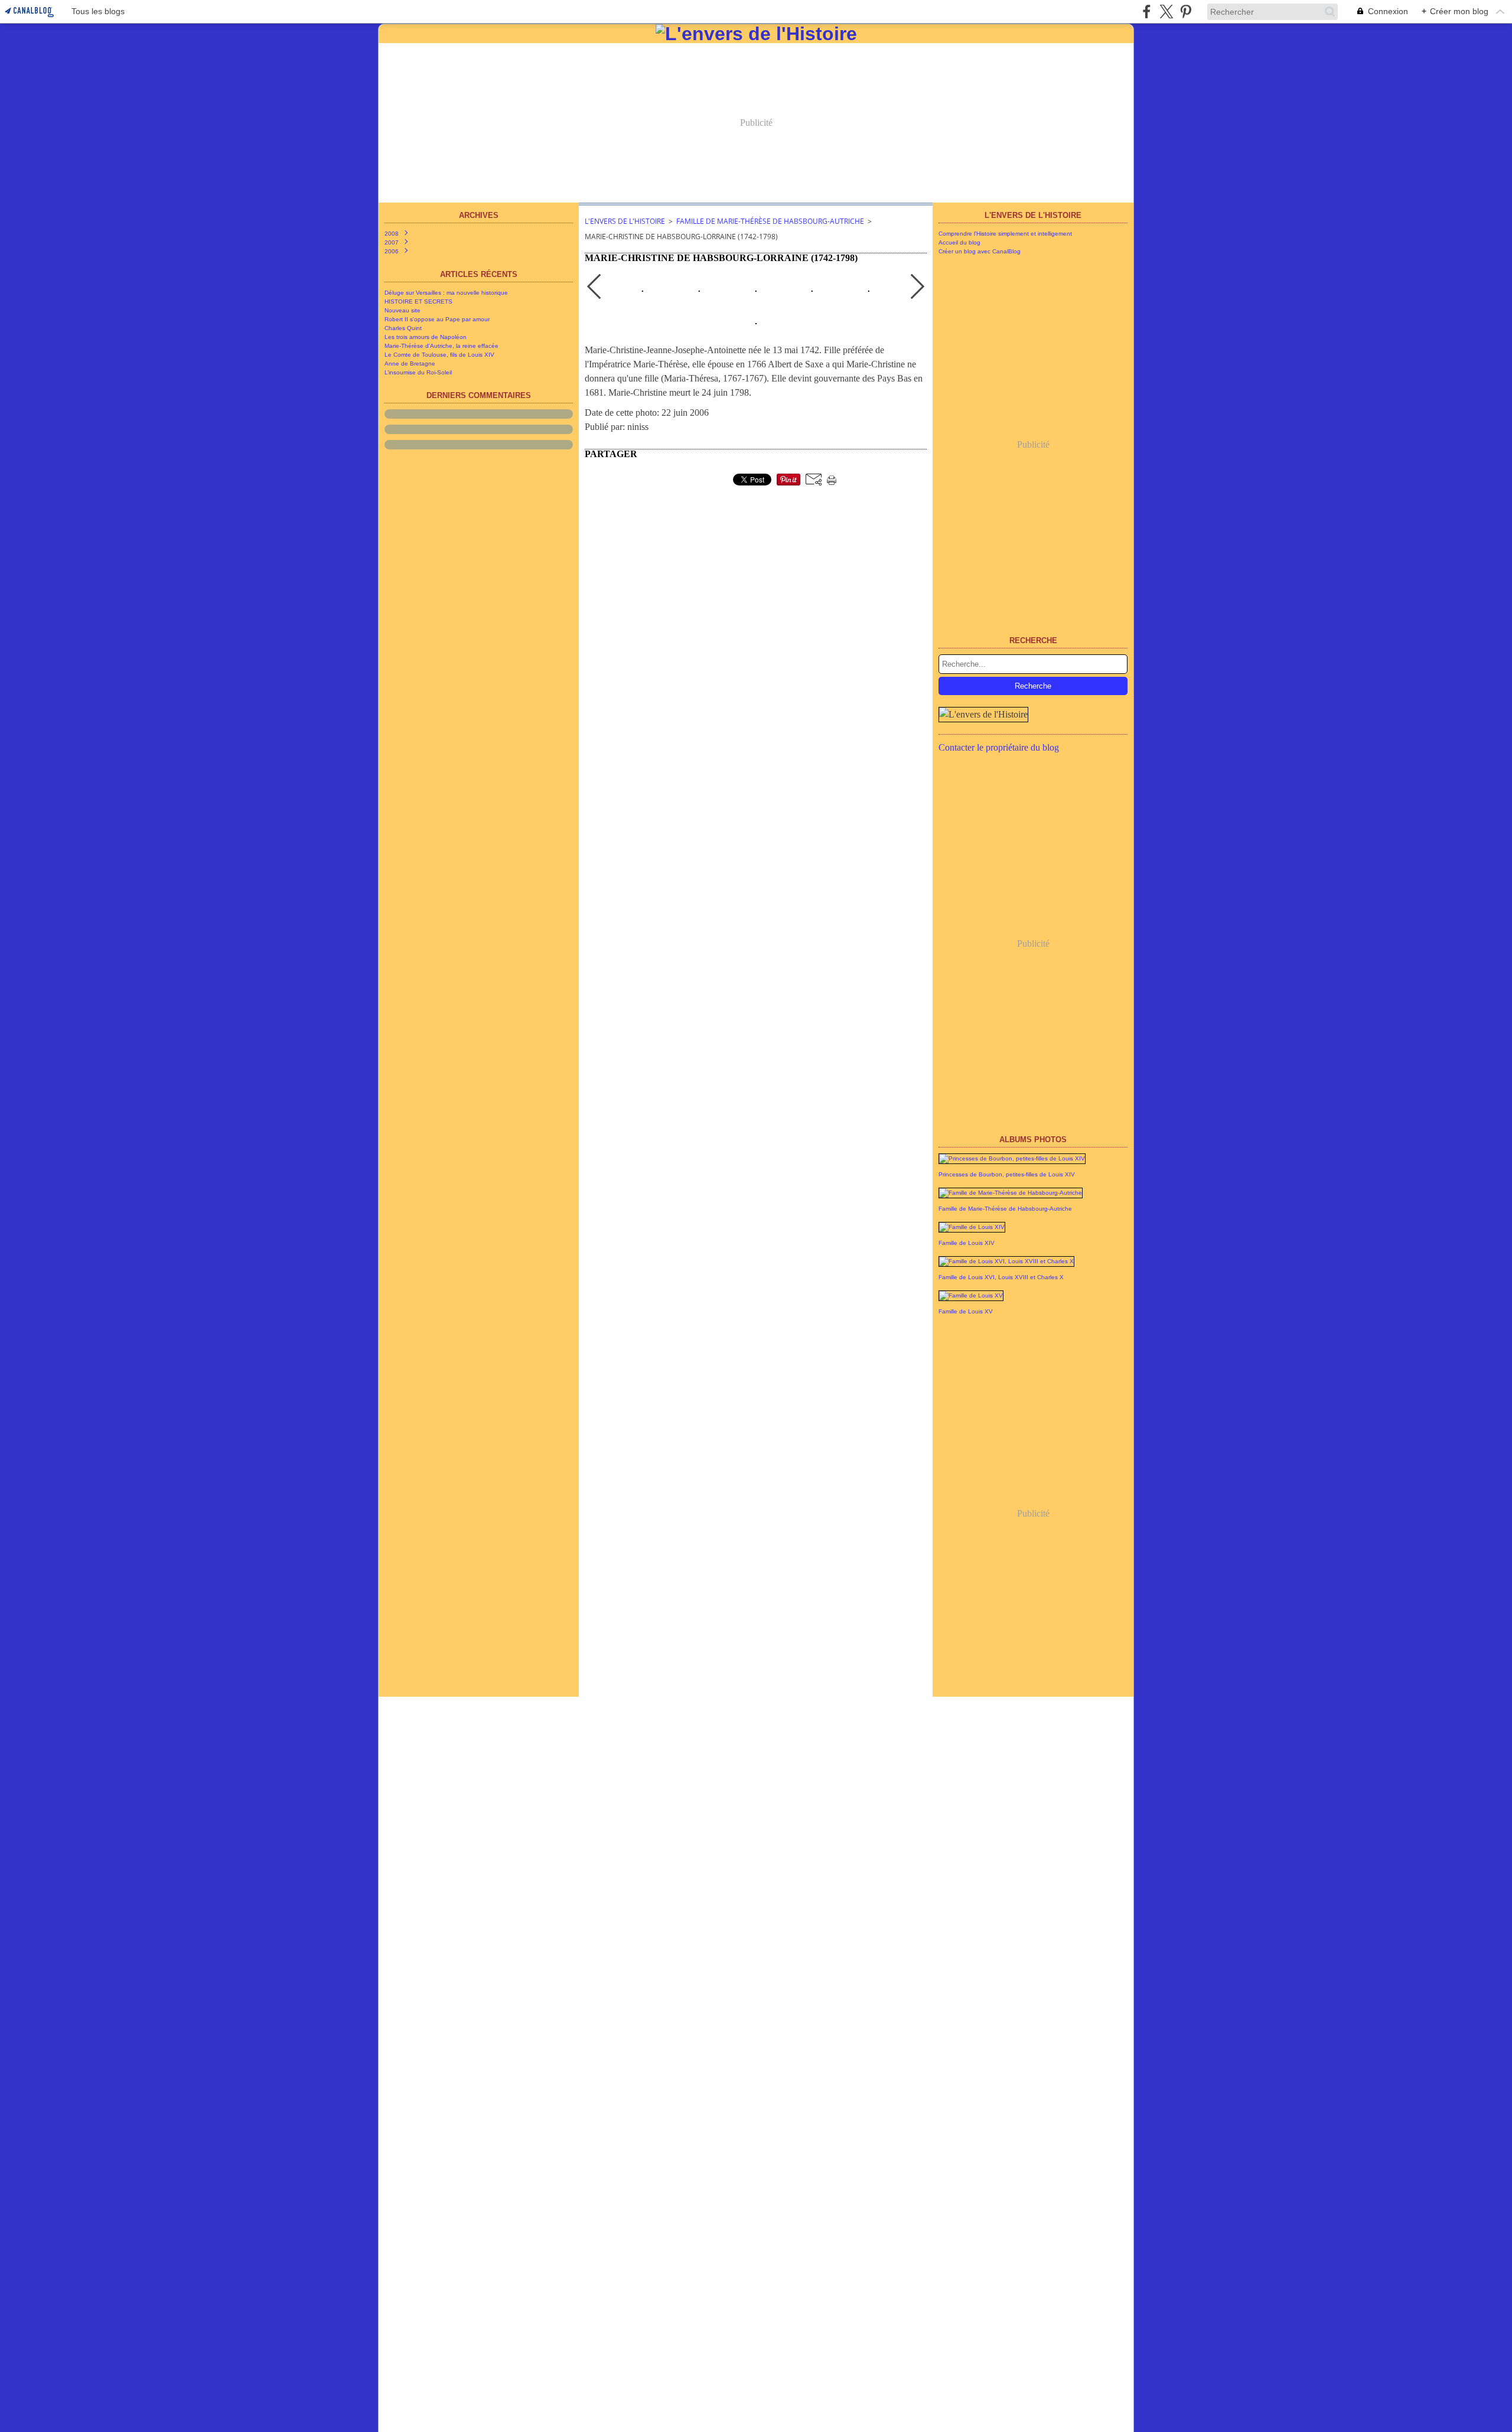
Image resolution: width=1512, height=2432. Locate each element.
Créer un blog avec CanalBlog (980, 251)
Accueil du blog (959, 242)
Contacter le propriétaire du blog (999, 747)
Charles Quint (403, 328)
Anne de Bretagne (410, 364)
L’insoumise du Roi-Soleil (418, 372)
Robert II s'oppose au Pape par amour (437, 319)
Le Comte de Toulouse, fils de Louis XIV (439, 355)
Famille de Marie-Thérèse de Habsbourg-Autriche (770, 221)
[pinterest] (1186, 12)
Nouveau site (403, 310)
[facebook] (1147, 12)
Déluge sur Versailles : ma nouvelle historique (446, 293)
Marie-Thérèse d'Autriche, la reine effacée (441, 346)
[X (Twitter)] (1166, 12)
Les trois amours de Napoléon (426, 337)
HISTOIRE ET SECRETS (418, 301)
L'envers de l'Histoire (625, 221)
